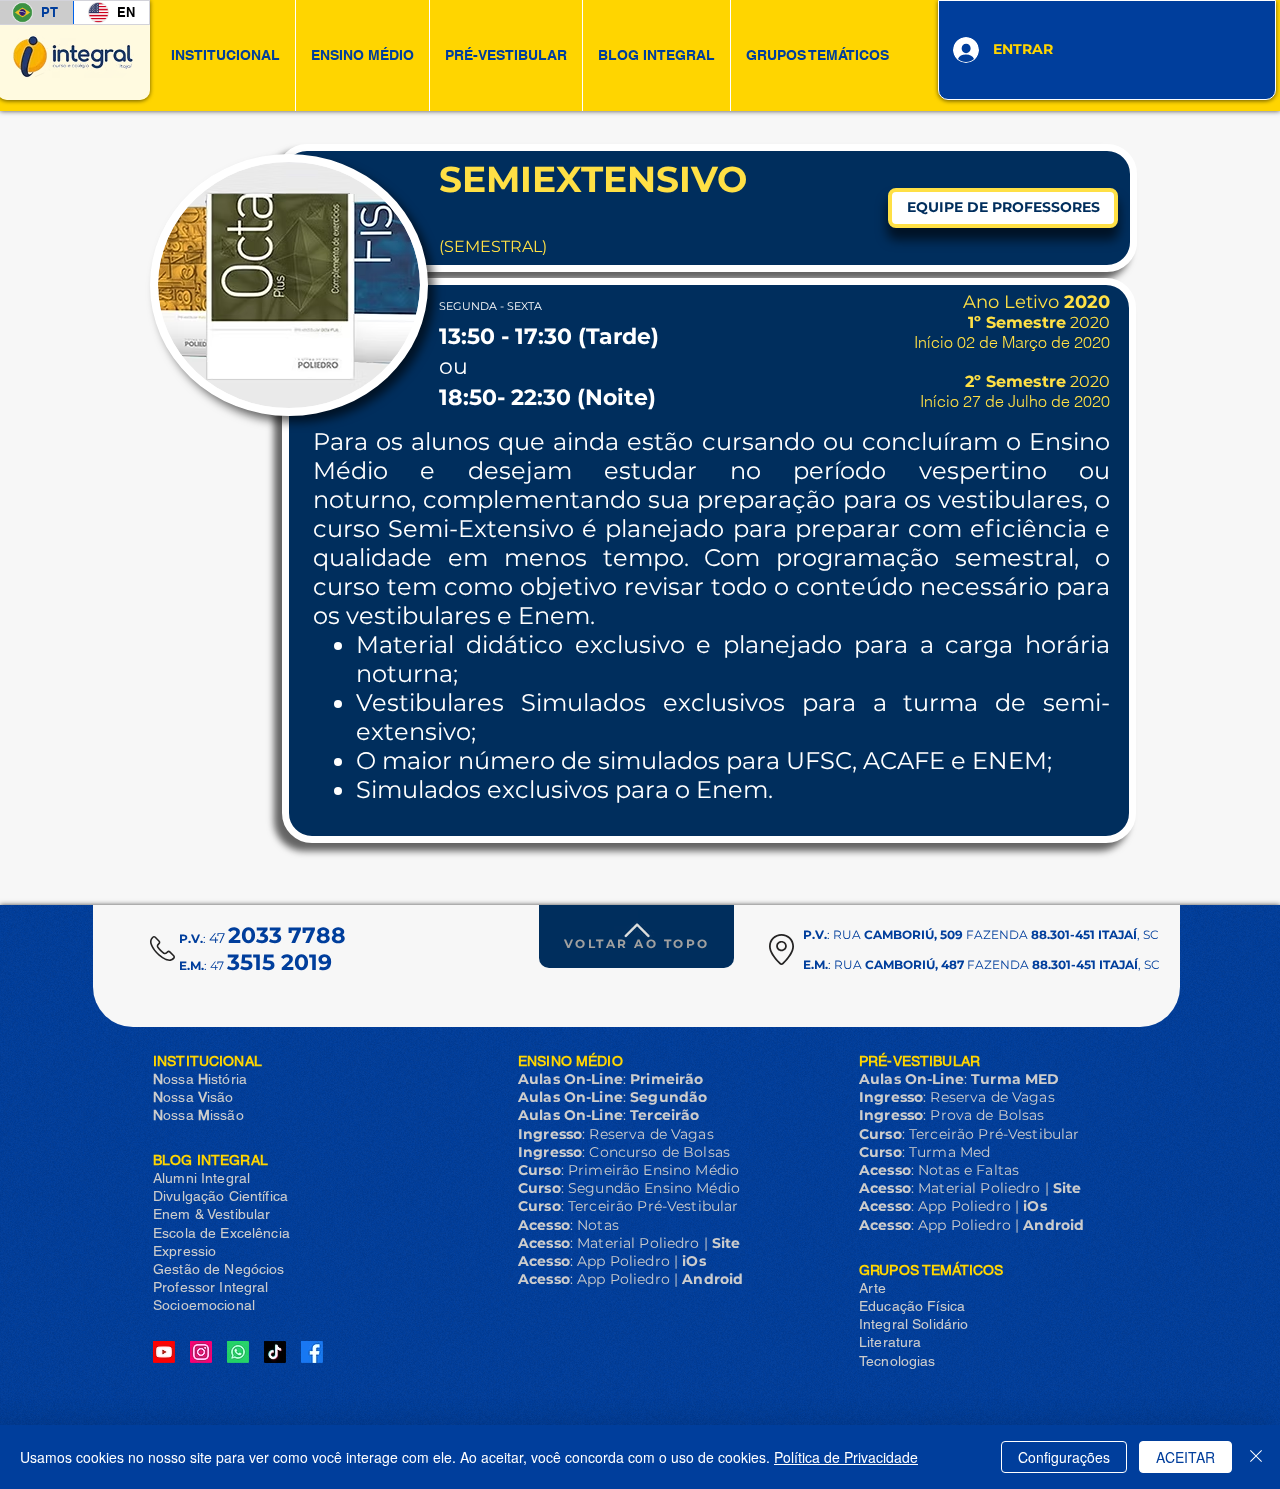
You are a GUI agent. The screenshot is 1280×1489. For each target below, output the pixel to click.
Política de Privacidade (846, 1457)
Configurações (1064, 1457)
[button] (225, 55)
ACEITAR (1185, 1457)
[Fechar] (1256, 1457)
